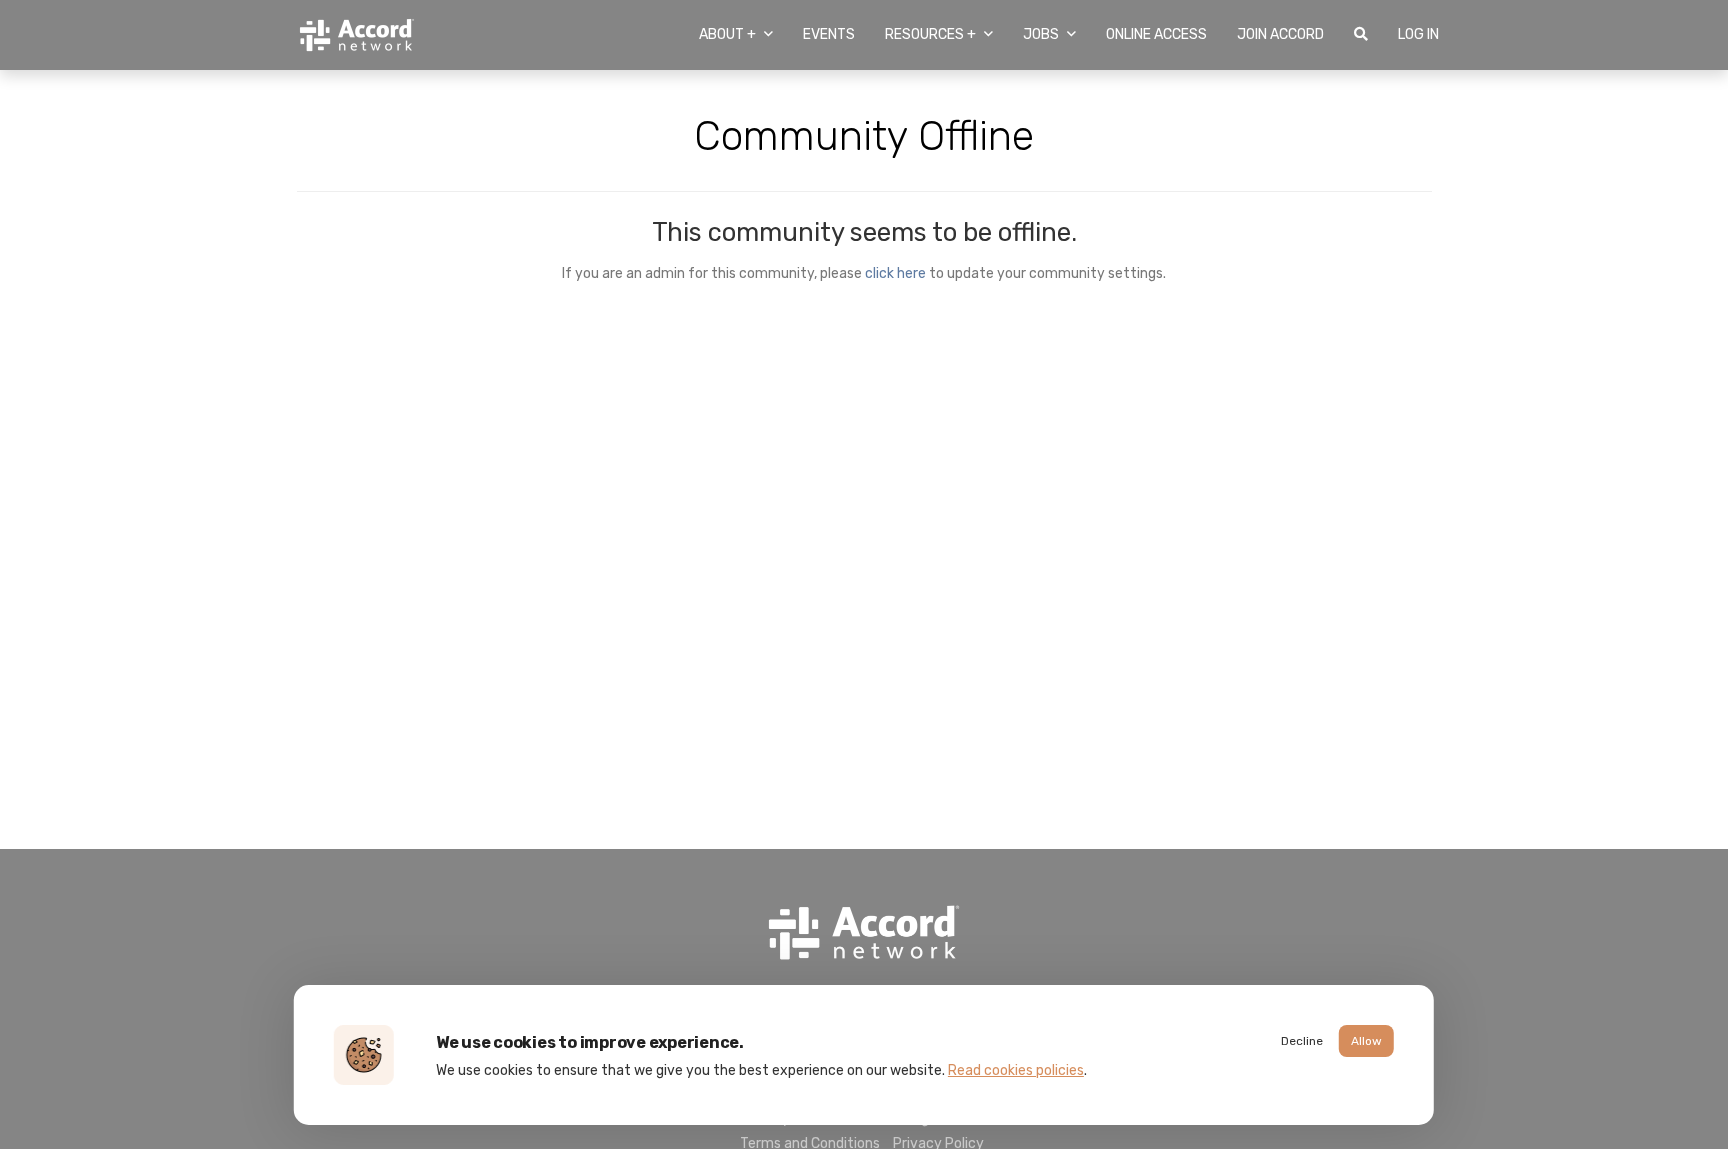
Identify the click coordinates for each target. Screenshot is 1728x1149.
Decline (1302, 1041)
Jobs (1042, 34)
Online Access (1156, 34)
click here (895, 273)
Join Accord (1280, 34)
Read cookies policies (1016, 1070)
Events (829, 34)
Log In (1418, 34)
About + (729, 34)
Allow (1366, 1041)
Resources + (932, 34)
